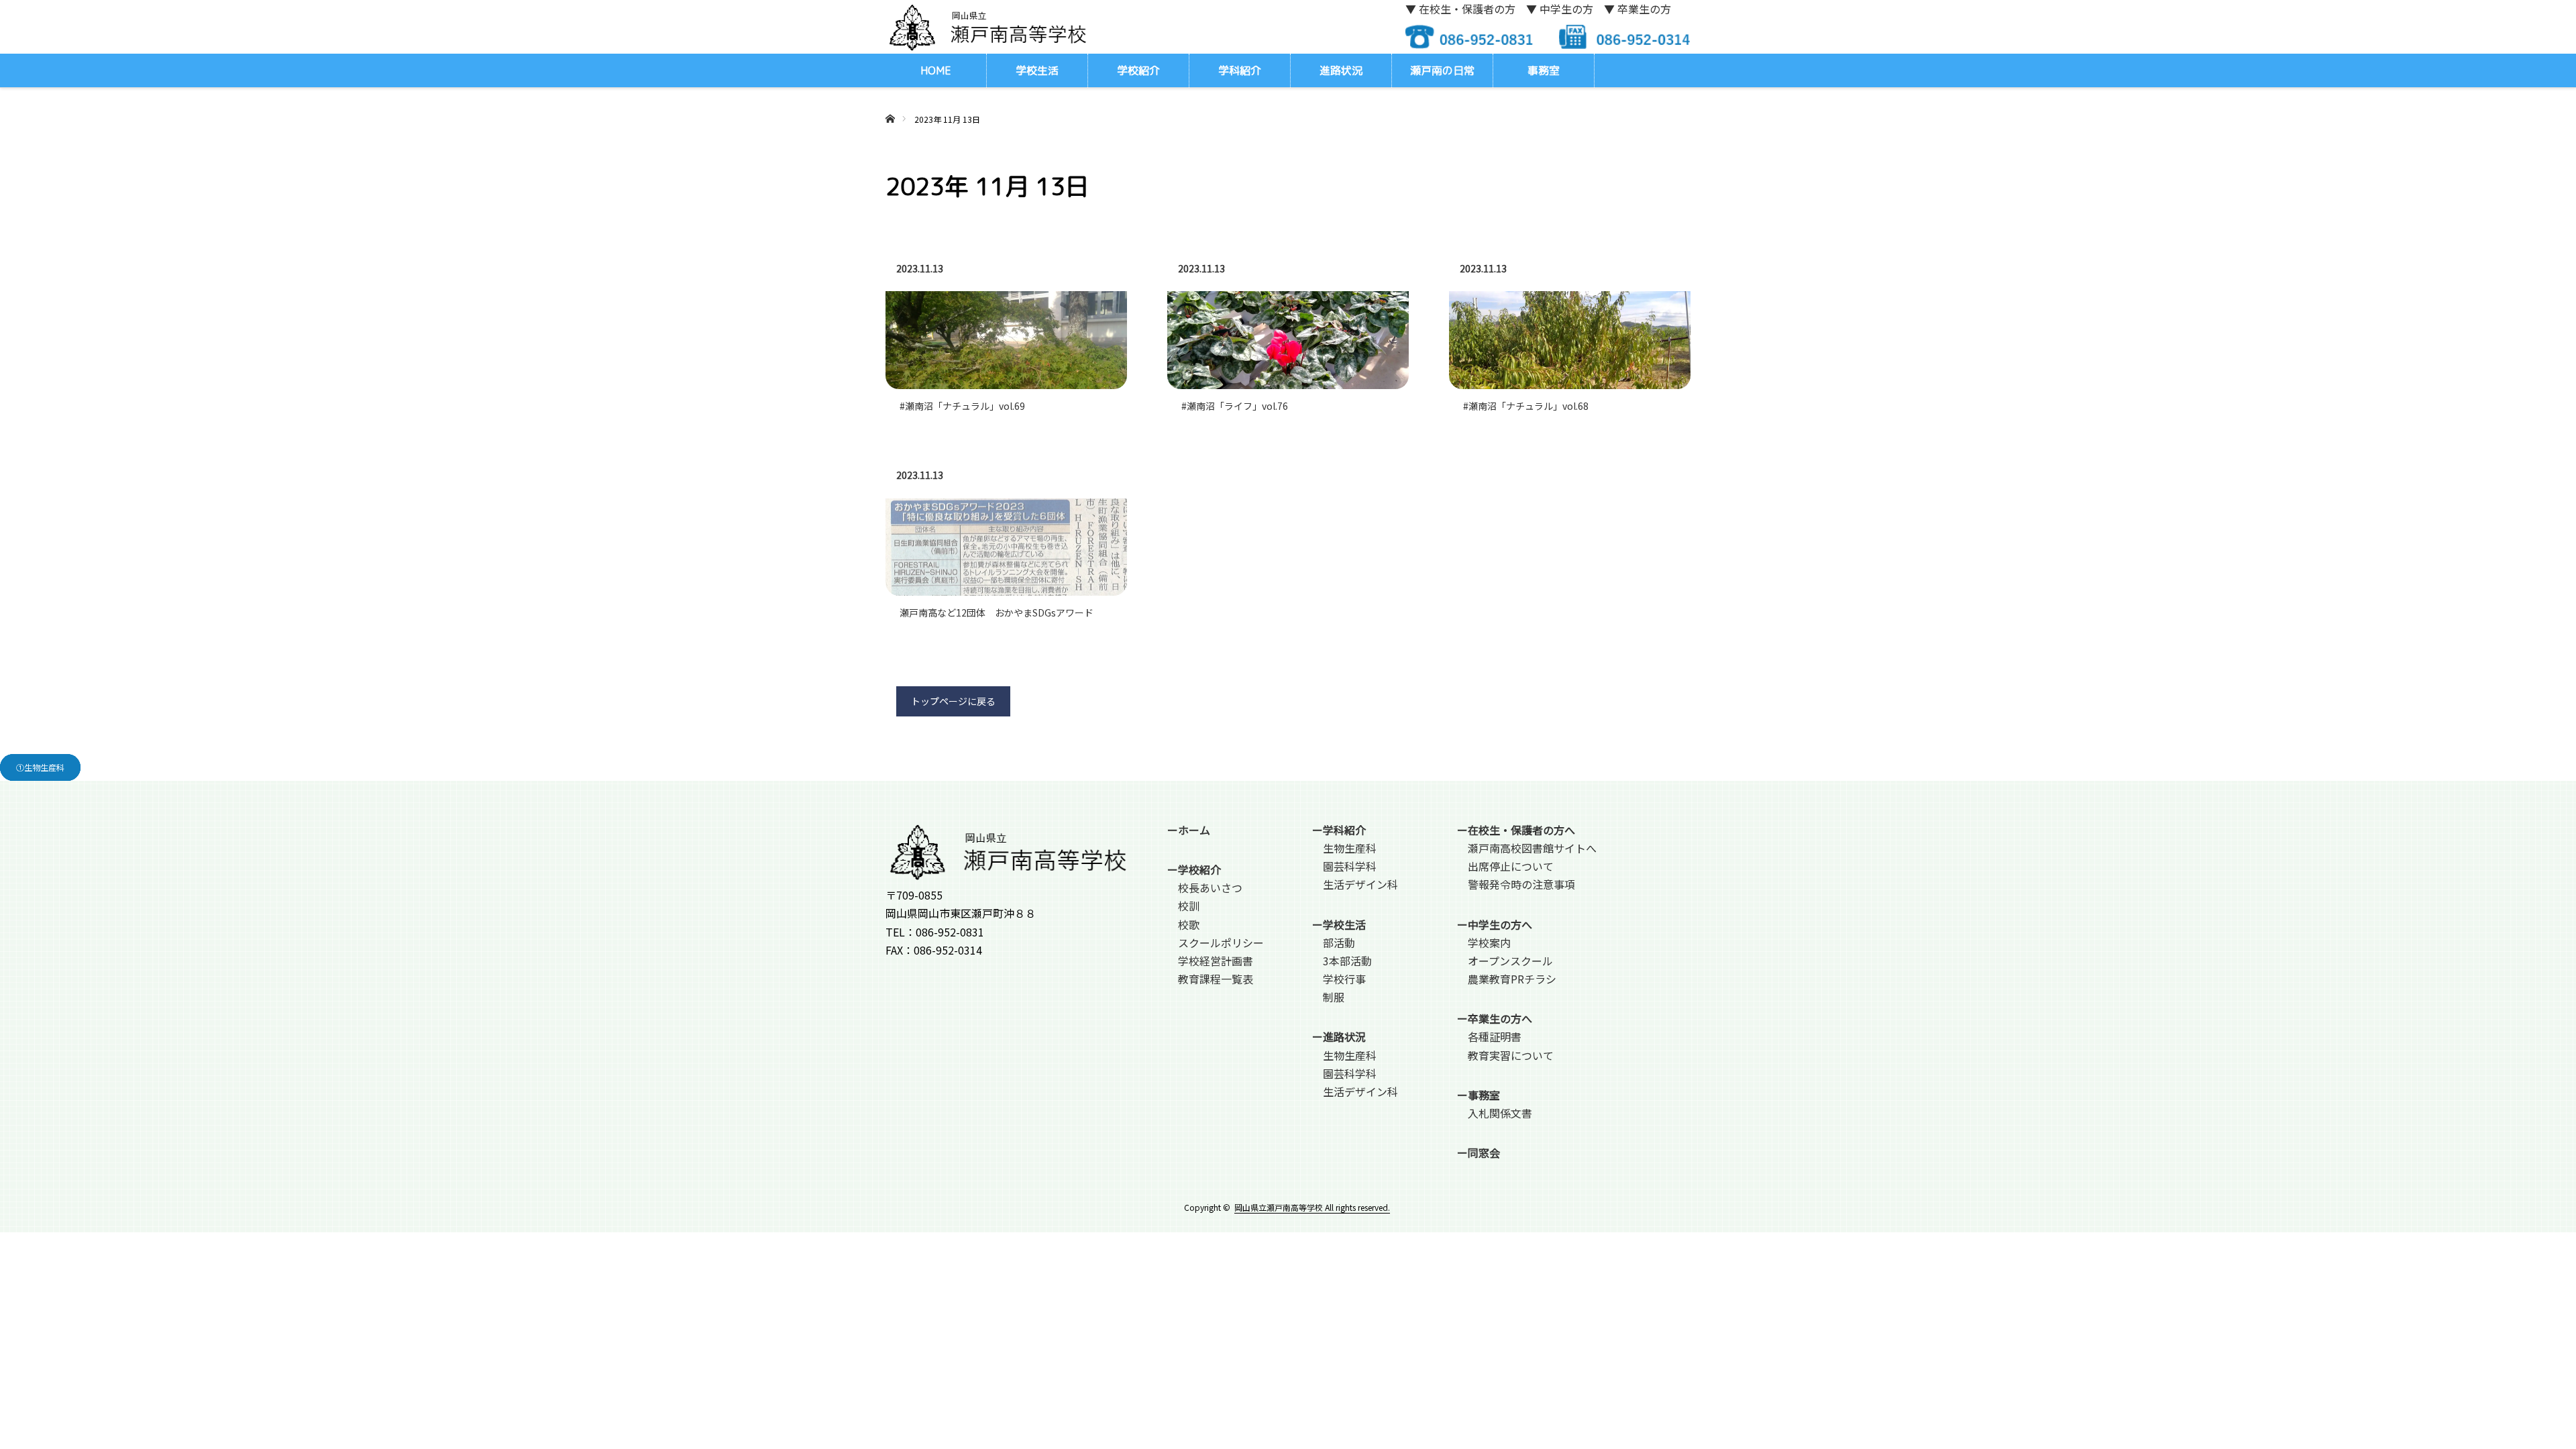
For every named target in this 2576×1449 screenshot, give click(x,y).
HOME (936, 70)
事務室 (1544, 70)
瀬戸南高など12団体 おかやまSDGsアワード (997, 612)
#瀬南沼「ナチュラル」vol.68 (1526, 406)
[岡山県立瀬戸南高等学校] (986, 26)
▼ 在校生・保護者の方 (1460, 9)
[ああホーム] (890, 103)
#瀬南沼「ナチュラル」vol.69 (962, 406)
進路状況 (1341, 70)
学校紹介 (1138, 70)
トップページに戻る (953, 701)
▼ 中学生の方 (1560, 9)
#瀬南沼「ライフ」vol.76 (1235, 406)
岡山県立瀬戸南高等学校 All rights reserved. (1312, 1207)
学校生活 (1037, 70)
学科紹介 (1240, 70)
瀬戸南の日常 (1442, 70)
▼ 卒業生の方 (1638, 9)
